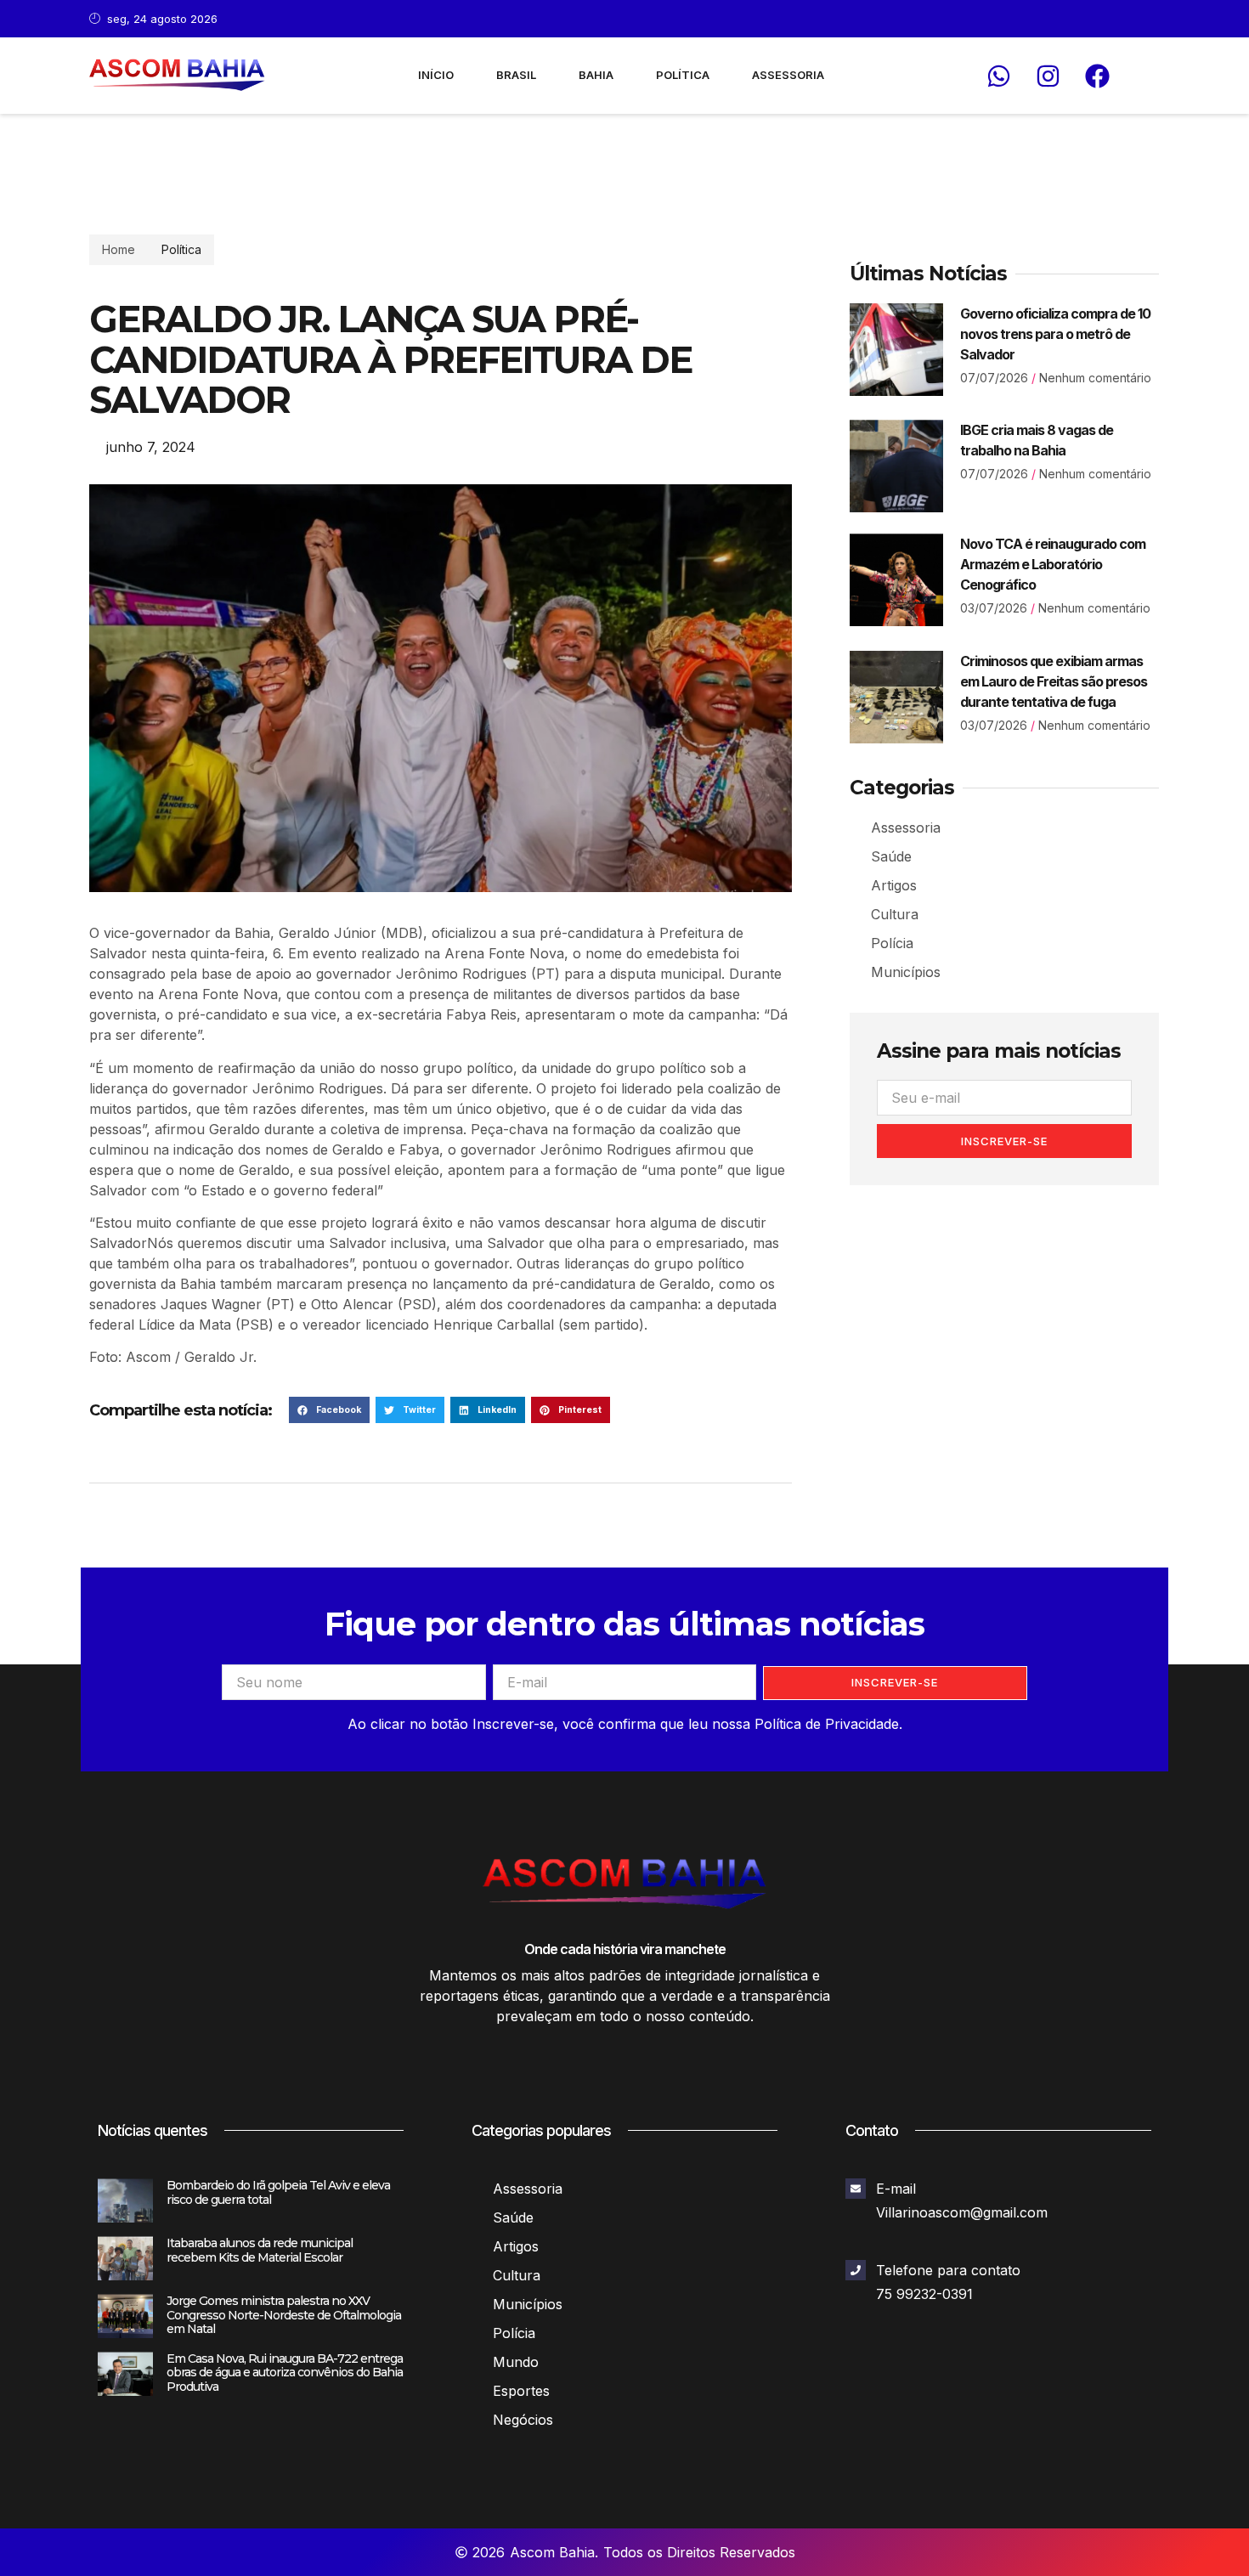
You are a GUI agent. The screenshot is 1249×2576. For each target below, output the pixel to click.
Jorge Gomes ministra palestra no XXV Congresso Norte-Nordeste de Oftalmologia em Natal (284, 2315)
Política (683, 75)
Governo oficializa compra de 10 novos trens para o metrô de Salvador (1055, 334)
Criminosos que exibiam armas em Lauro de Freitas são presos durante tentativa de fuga (1054, 681)
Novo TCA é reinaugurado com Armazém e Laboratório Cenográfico (1053, 564)
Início (436, 75)
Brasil (516, 75)
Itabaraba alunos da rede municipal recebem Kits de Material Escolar (260, 2250)
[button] (329, 1410)
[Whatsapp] (998, 76)
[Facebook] (1097, 76)
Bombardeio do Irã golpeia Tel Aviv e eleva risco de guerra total (278, 2192)
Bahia (596, 75)
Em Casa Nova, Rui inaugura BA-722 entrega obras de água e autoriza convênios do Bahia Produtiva (285, 2373)
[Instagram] (1048, 76)
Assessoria (788, 75)
